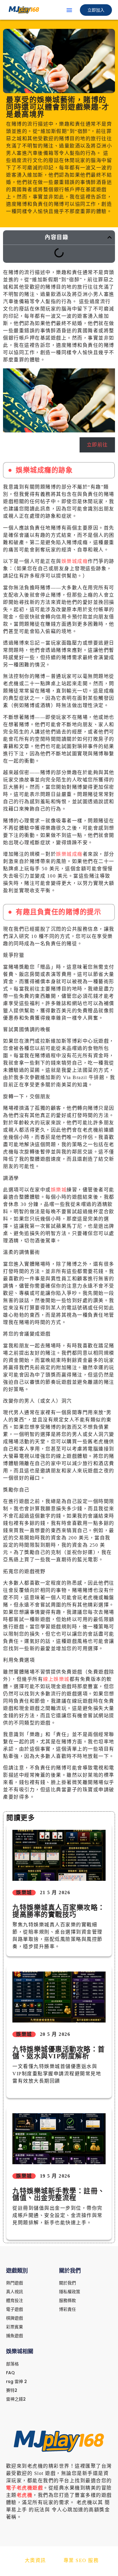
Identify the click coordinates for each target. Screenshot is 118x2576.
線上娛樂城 (56, 1679)
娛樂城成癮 (75, 561)
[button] (69, 10)
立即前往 (97, 445)
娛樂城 (59, 1190)
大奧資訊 (35, 2560)
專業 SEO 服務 (81, 2560)
